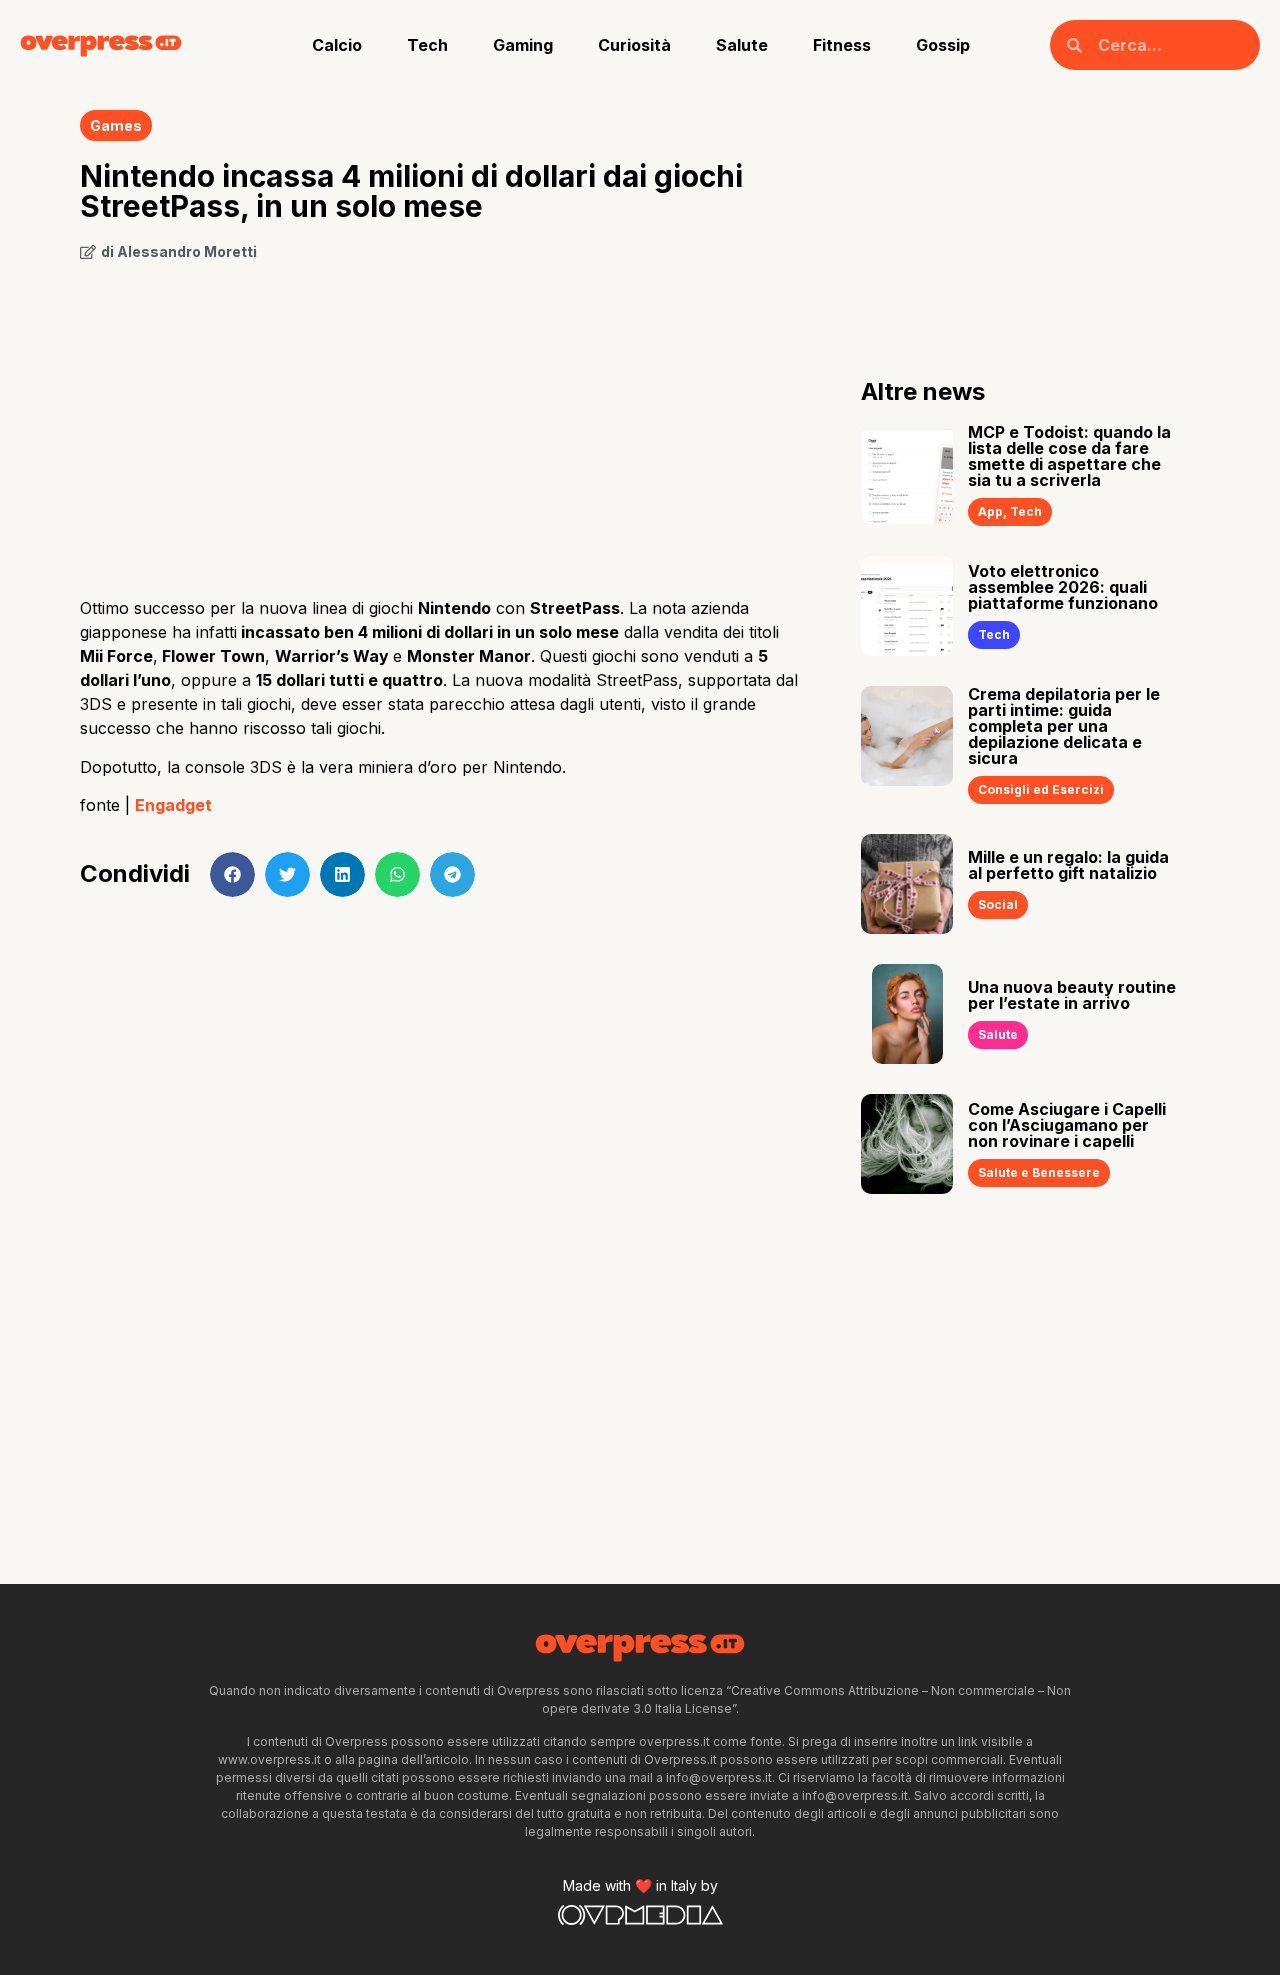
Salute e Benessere (1039, 1172)
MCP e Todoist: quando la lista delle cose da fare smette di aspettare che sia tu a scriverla (1069, 456)
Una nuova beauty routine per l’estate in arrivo (1072, 995)
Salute (742, 45)
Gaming (523, 45)
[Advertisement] (440, 422)
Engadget (173, 805)
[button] (232, 874)
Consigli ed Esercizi (1041, 789)
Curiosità (634, 45)
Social (998, 904)
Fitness (842, 45)
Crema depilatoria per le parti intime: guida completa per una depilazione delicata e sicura (1064, 726)
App (990, 511)
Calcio (337, 45)
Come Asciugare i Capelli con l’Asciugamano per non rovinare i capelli (1067, 1125)
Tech (427, 45)
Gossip (943, 45)
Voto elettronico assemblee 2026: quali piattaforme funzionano (1063, 587)
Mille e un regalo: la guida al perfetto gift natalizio (1068, 865)
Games (116, 125)
